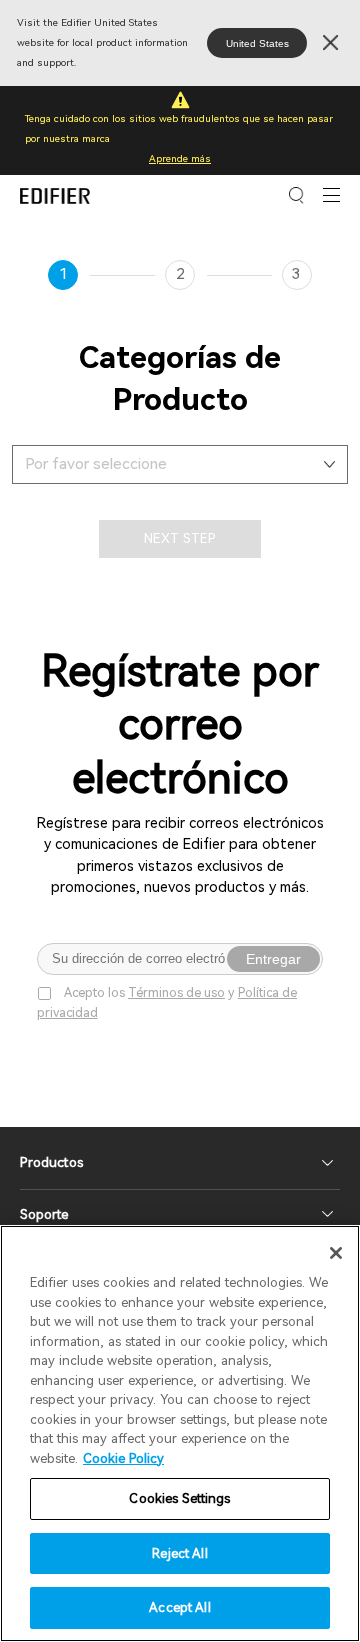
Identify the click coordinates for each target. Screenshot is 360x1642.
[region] (180, 1433)
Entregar (273, 959)
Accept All (179, 1607)
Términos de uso (176, 992)
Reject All (179, 1553)
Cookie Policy (123, 1458)
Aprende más (180, 158)
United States (257, 43)
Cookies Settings (179, 1498)
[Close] (336, 1253)
